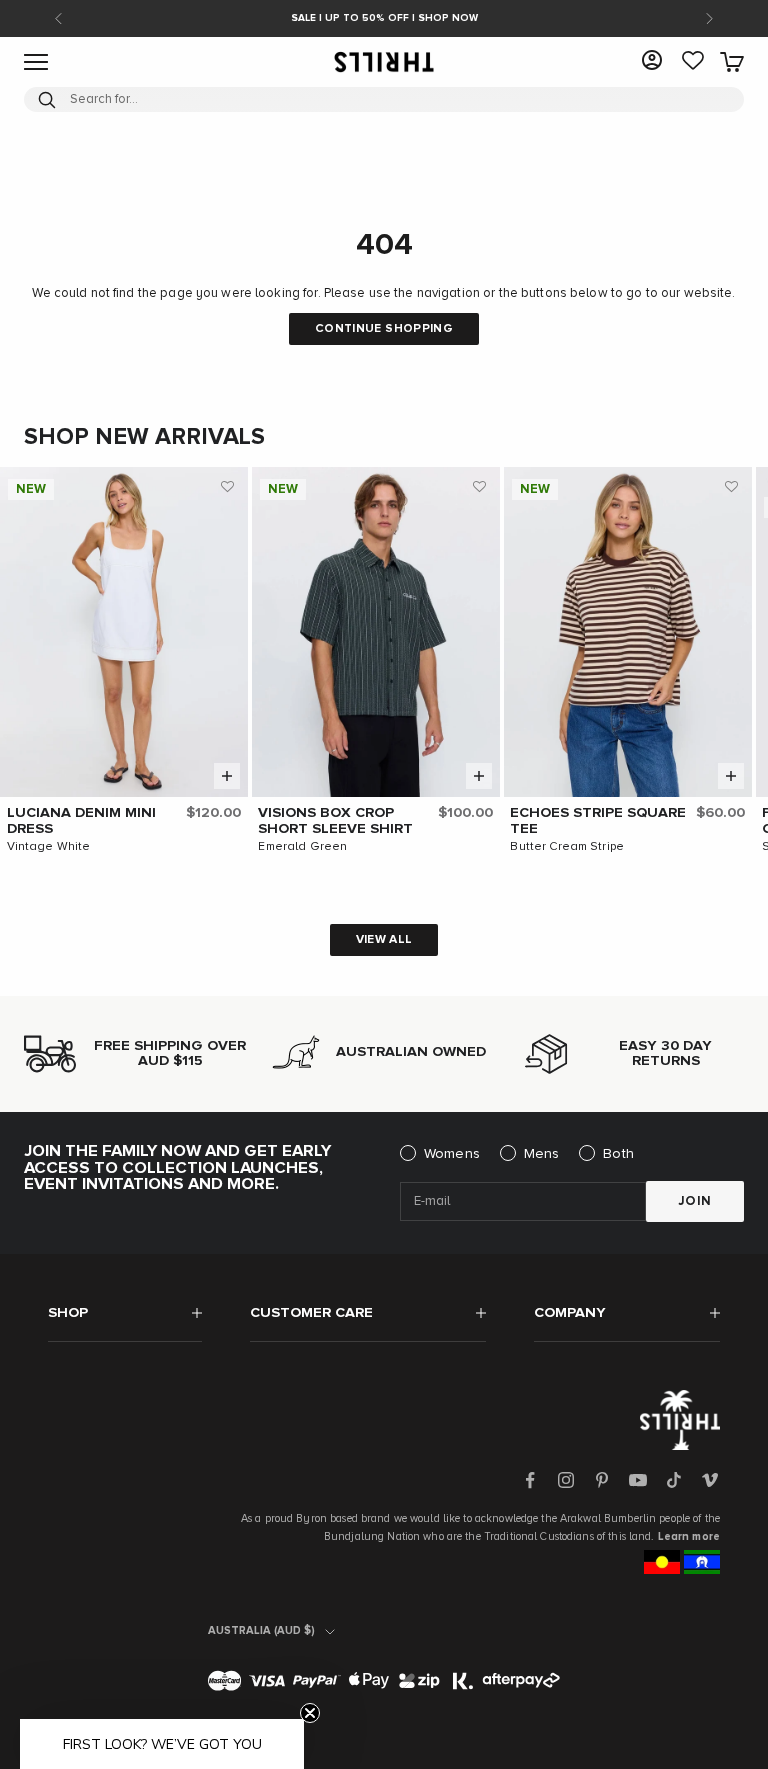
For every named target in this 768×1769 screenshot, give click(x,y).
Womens (452, 1154)
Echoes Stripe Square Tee (598, 821)
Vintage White (49, 847)
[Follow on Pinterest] (602, 1480)
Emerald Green (302, 847)
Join (695, 1201)
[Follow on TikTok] (674, 1480)
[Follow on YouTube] (638, 1480)
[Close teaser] (310, 1713)
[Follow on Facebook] (530, 1480)
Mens (542, 1154)
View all (384, 940)
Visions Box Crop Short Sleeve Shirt (335, 821)
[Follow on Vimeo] (710, 1480)
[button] (228, 487)
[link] (693, 62)
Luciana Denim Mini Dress (81, 821)
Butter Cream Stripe (566, 847)
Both (618, 1154)
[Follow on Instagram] (566, 1480)
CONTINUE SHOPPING (384, 329)
